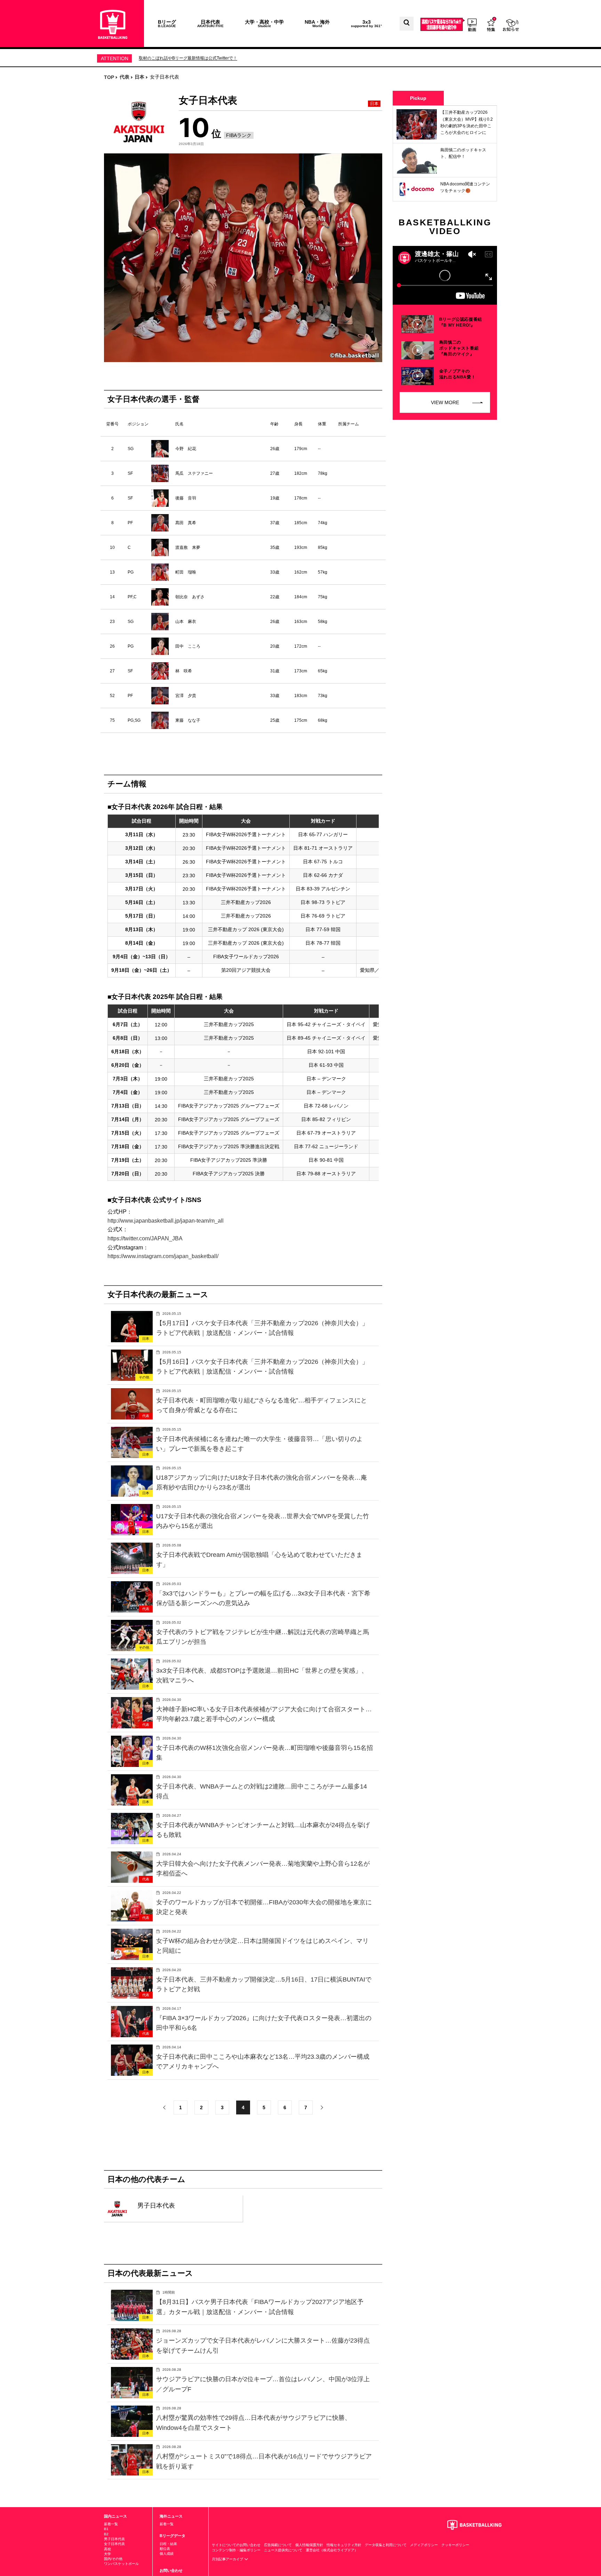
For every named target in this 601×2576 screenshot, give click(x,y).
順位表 (165, 2549)
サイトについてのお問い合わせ (236, 2545)
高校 (107, 2549)
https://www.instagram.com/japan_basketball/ (163, 1256)
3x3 (366, 23)
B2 (106, 2534)
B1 (106, 2529)
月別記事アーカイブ (228, 2559)
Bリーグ (167, 23)
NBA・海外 (317, 23)
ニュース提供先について (283, 2550)
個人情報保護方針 (309, 2545)
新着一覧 (111, 2524)
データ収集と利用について (386, 2545)
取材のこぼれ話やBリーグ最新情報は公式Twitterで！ (188, 58)
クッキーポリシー (455, 2545)
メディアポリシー (424, 2545)
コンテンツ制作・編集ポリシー (236, 2550)
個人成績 (167, 2554)
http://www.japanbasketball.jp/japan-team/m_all (166, 1221)
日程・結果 (168, 2544)
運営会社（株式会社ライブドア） (332, 2550)
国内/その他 (113, 2559)
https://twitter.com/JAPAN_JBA (145, 1238)
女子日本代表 (114, 2544)
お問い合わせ (171, 2570)
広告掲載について (278, 2545)
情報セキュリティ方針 (344, 2545)
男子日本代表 (114, 2539)
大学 (107, 2554)
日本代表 (210, 23)
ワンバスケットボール (121, 2564)
